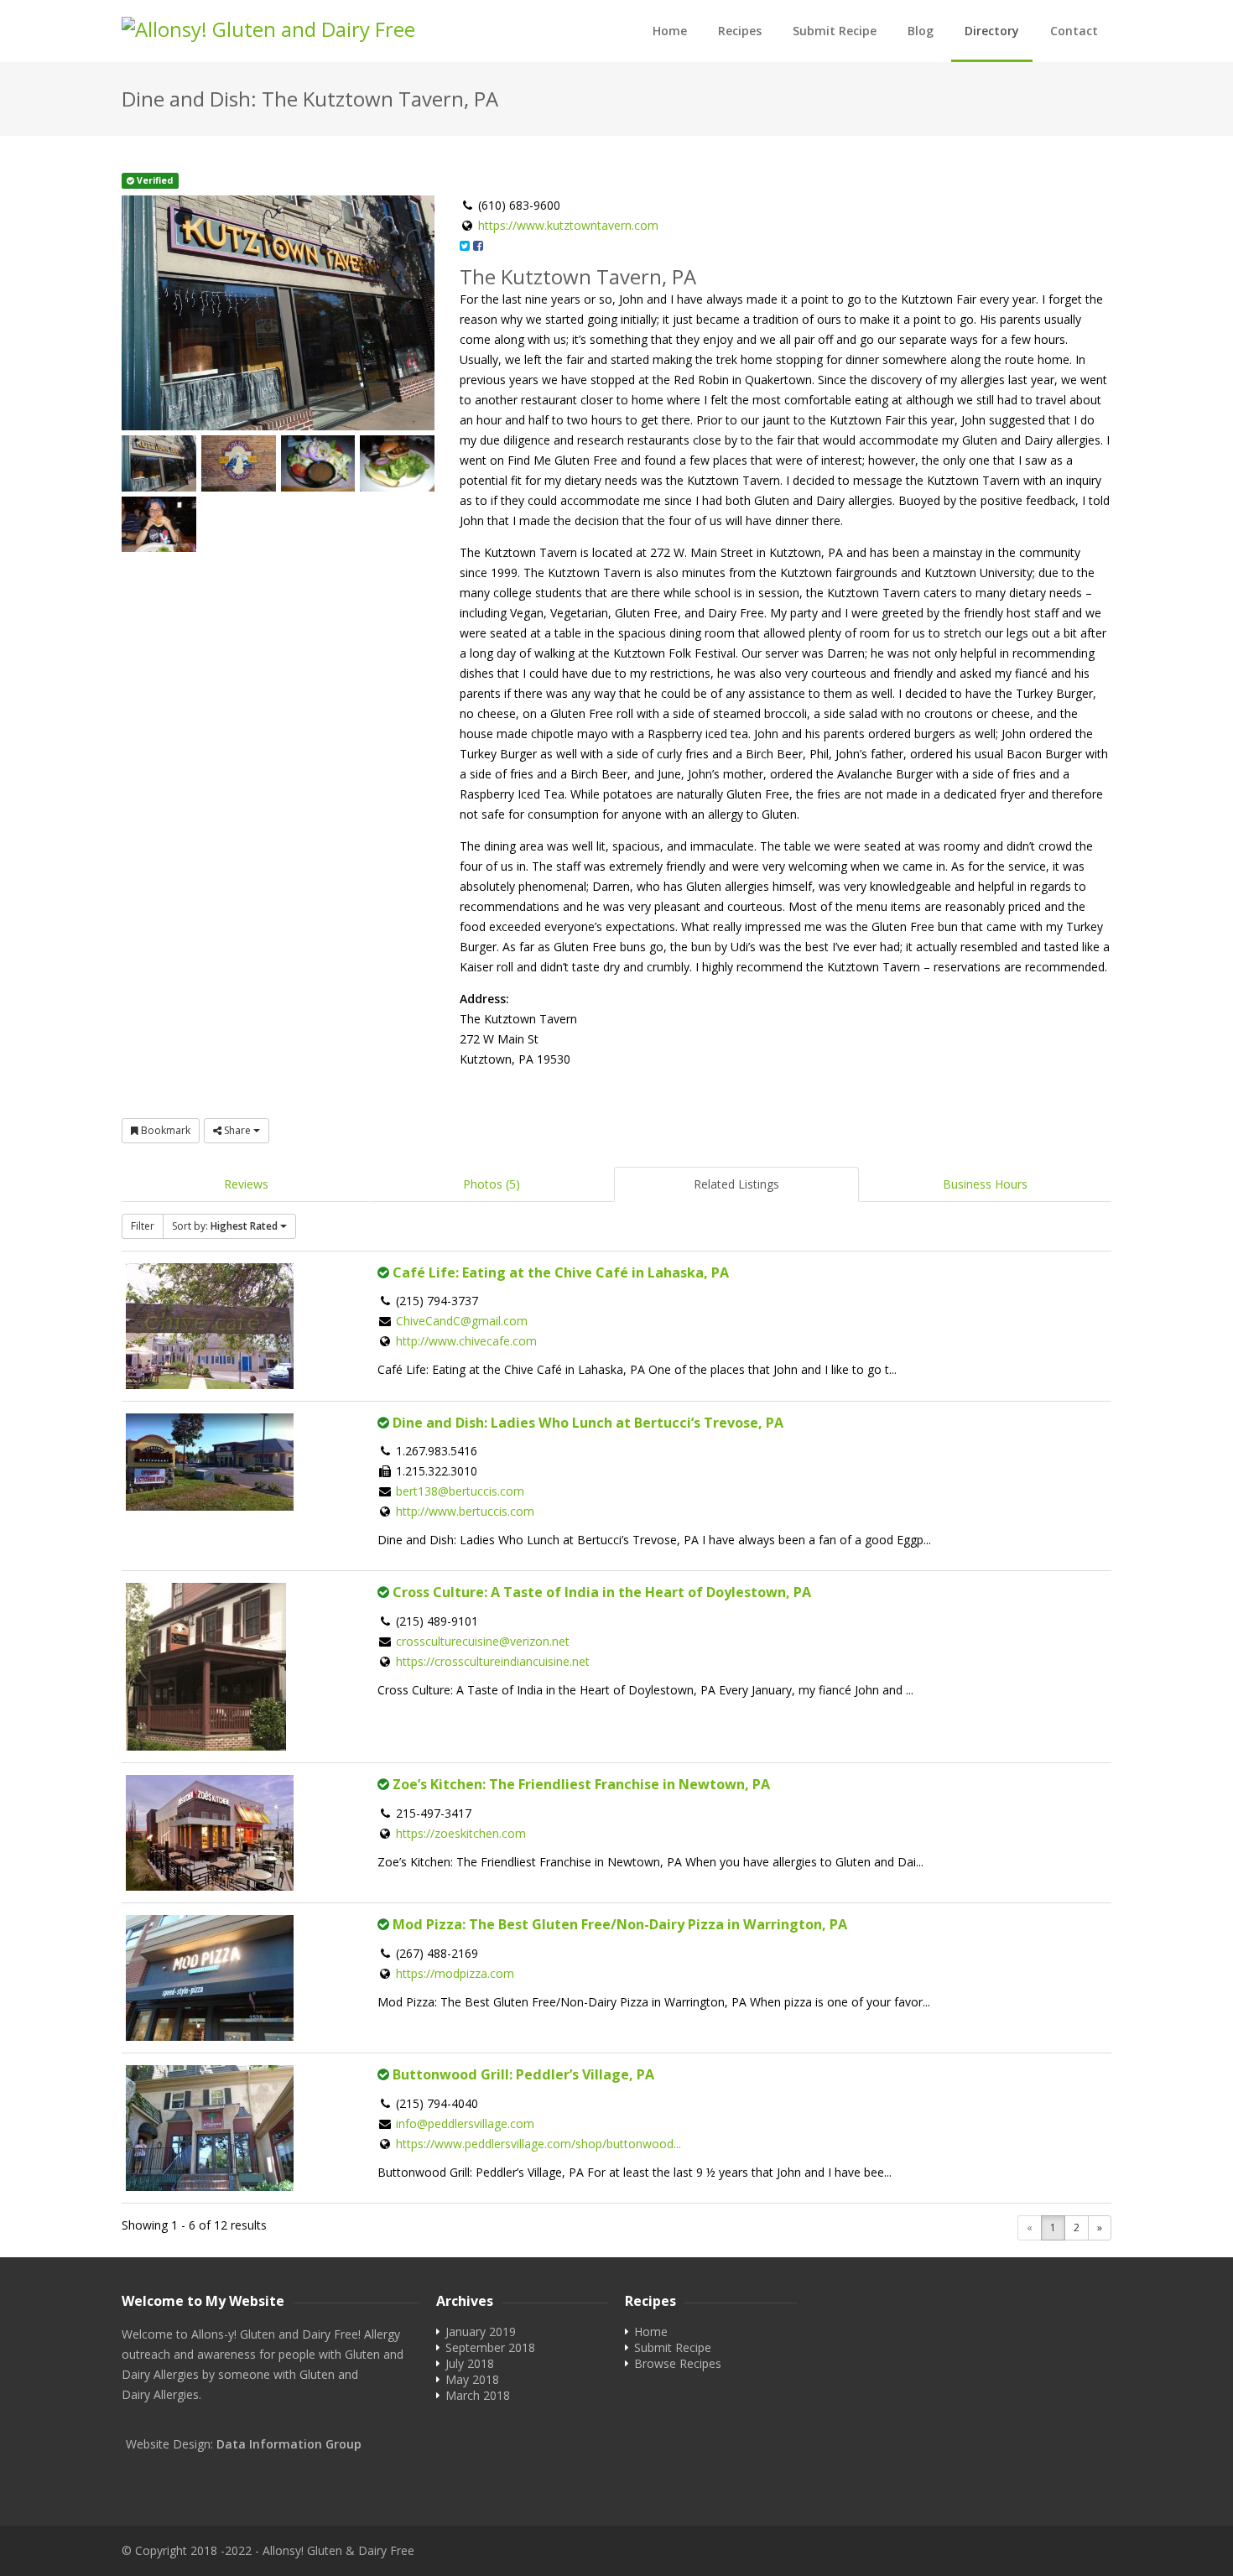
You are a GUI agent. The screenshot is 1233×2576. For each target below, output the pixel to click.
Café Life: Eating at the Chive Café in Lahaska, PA (561, 1272)
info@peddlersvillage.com (465, 2123)
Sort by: (225, 1226)
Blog (921, 31)
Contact (1074, 31)
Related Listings (736, 1184)
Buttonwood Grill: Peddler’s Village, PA (523, 2074)
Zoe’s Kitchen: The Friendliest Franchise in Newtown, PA (581, 1784)
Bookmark (164, 1130)
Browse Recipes (678, 2363)
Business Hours (985, 1184)
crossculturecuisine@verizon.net (483, 1641)
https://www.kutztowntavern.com (568, 225)
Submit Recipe (835, 31)
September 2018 (490, 2347)
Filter (143, 1226)
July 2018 (470, 2363)
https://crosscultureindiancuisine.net (493, 1661)
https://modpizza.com (455, 1973)
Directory (992, 31)
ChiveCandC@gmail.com (462, 1321)
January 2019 (481, 2331)
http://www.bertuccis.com (465, 1511)
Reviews (246, 1184)
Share (237, 1130)
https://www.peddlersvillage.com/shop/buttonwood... (538, 2144)
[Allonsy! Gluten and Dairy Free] (302, 29)
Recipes (740, 31)
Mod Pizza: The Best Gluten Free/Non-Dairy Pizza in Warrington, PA (620, 1924)
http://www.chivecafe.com (466, 1341)
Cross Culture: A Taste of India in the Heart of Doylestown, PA (602, 1592)
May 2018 (472, 2379)
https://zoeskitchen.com (461, 1833)
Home (670, 31)
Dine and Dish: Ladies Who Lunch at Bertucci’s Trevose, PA (588, 1423)
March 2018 (478, 2395)
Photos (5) (492, 1184)
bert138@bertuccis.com (460, 1491)
